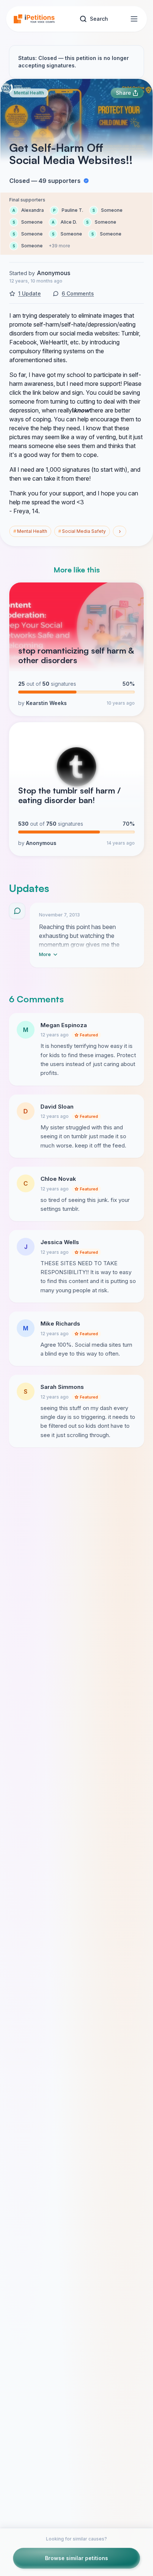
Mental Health (29, 93)
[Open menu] (134, 19)
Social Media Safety (82, 531)
